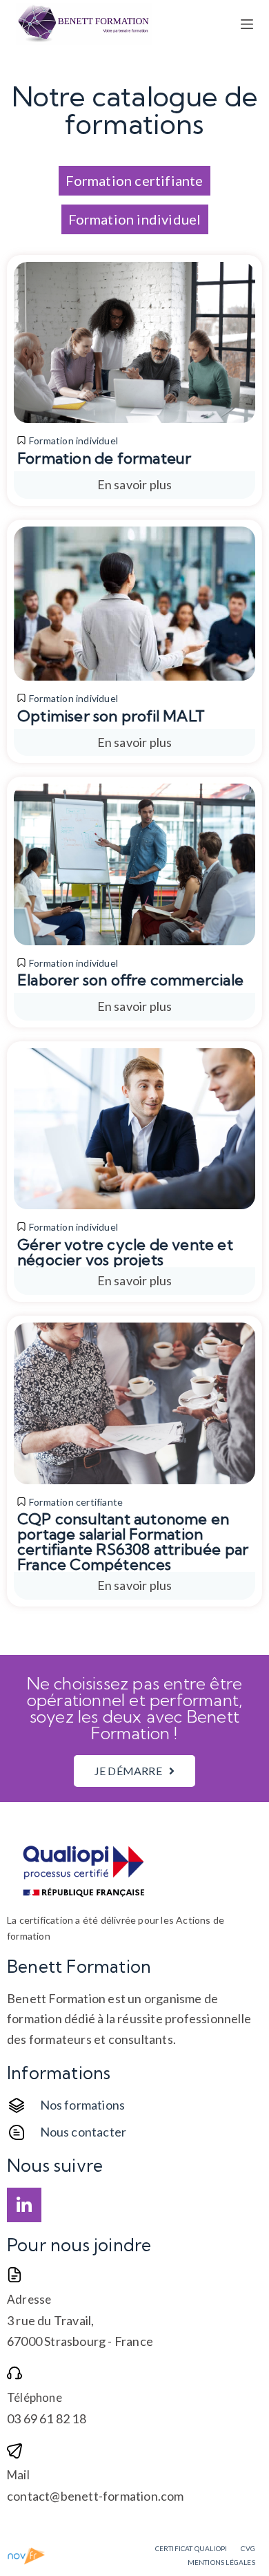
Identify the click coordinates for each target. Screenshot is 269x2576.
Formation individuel (73, 441)
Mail (18, 2475)
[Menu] (247, 24)
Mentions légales (221, 2562)
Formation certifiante (76, 1502)
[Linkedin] (24, 2205)
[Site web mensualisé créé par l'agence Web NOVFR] (27, 2555)
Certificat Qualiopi (191, 2548)
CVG (248, 2548)
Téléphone (34, 2397)
